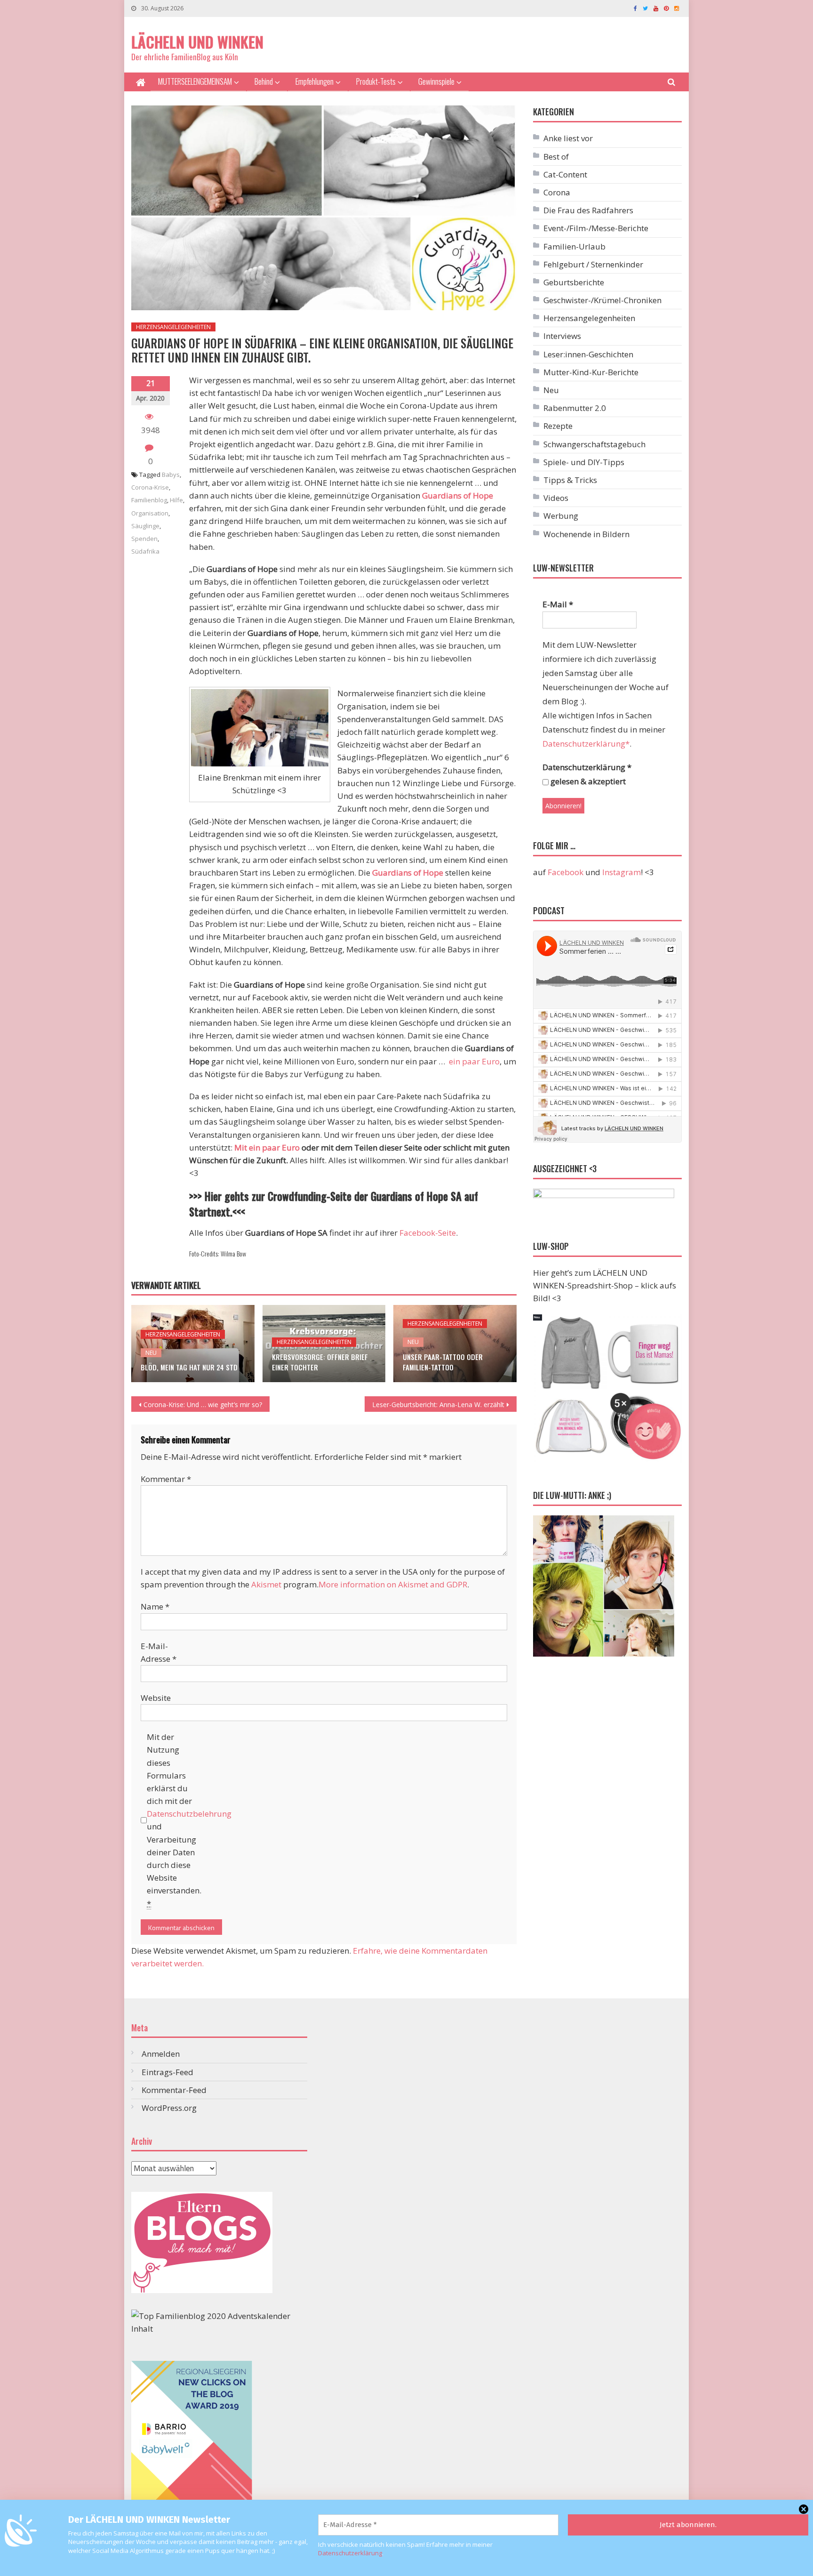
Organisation (150, 513)
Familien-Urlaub (574, 246)
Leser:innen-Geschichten (588, 354)
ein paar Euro (474, 1061)
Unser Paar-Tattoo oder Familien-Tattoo (443, 1362)
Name (155, 1606)
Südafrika (145, 551)
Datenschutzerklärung (350, 2553)
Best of (556, 157)
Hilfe (176, 500)
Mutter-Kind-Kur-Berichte (591, 372)
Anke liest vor (568, 138)
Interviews (562, 336)
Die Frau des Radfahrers (588, 210)
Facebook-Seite (428, 1233)
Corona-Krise (150, 487)
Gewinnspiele (436, 81)
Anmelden (161, 2054)
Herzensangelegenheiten (173, 327)
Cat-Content (565, 174)
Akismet (266, 1584)
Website (156, 1698)
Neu (151, 1353)
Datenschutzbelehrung (189, 1814)
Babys (171, 475)
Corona (557, 192)
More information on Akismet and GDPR (393, 1584)
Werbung (561, 516)
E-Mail (558, 604)
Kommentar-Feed (174, 2090)
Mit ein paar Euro (267, 1147)
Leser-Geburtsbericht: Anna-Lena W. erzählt (438, 1405)
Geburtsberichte (574, 282)
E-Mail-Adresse (159, 1652)
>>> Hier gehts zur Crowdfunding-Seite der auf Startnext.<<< (334, 1204)
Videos (556, 498)
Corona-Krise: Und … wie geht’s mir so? (203, 1405)
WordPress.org (169, 2108)
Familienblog (149, 500)
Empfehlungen (315, 81)
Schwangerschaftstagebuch (594, 444)
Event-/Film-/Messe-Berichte (596, 228)
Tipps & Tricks (570, 480)
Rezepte (558, 426)
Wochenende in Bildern (586, 534)
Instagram (622, 872)
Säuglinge (145, 526)
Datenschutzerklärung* (586, 744)
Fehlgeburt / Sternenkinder (593, 264)
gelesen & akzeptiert (587, 781)
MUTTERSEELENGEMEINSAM (195, 81)
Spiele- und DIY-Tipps (584, 462)
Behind (264, 81)
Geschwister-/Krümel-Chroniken (602, 300)
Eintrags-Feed (167, 2072)
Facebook (566, 872)
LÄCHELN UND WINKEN (197, 42)
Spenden (144, 539)
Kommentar (166, 1479)
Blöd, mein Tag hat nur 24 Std (189, 1367)
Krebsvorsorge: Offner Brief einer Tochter (320, 1362)
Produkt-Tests (376, 81)
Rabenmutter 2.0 (575, 408)
